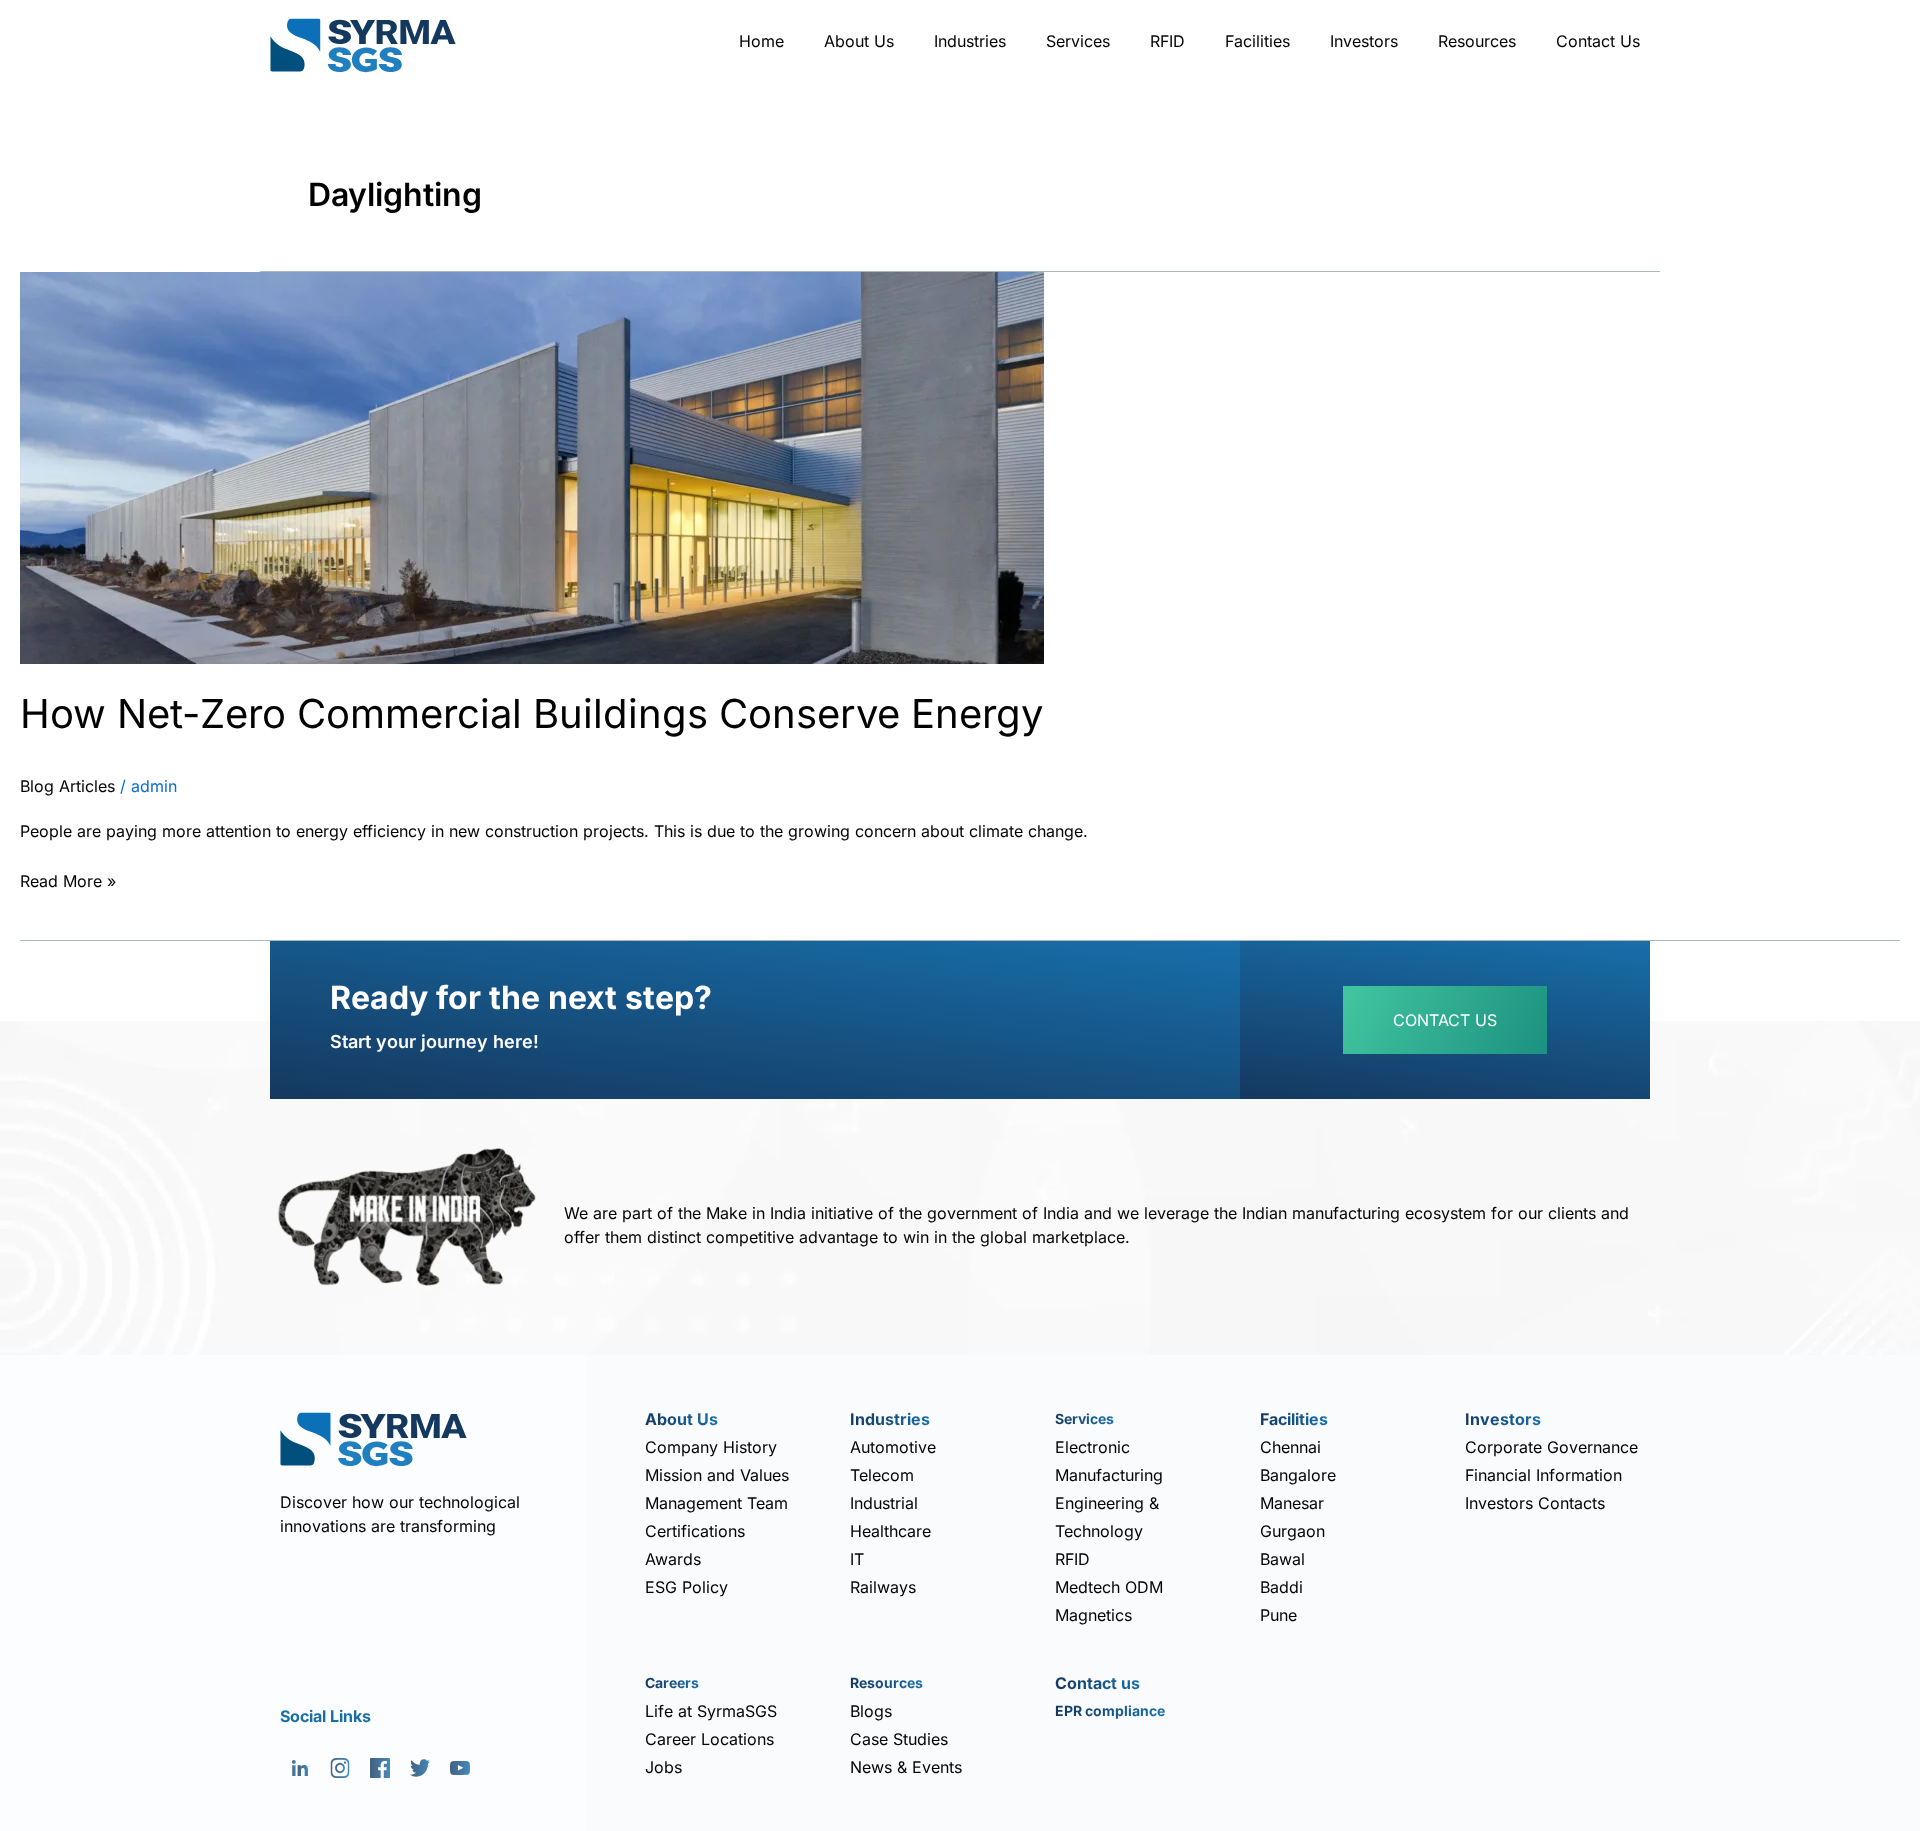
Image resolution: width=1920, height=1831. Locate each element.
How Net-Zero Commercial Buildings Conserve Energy (531, 713)
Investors (1364, 41)
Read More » (68, 879)
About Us (859, 41)
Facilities (1257, 41)
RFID (1167, 41)
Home (761, 41)
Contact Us (1598, 41)
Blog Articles (67, 786)
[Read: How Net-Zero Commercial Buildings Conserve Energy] (532, 466)
